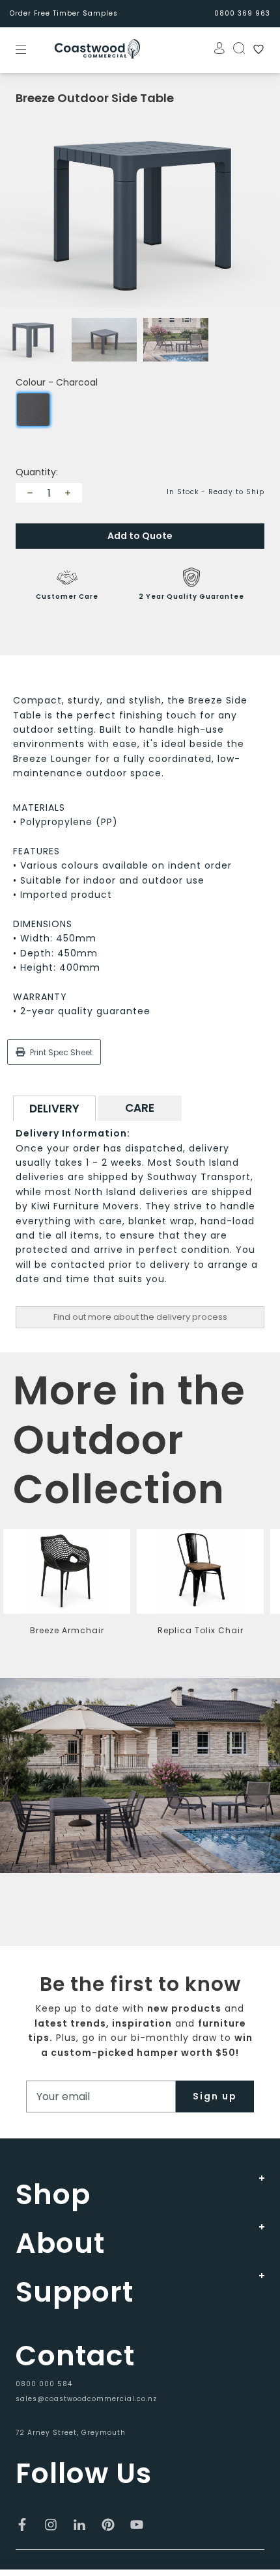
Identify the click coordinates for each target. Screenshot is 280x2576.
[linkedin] (79, 2525)
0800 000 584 (44, 2384)
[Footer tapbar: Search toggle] (235, 48)
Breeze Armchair (67, 1630)
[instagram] (51, 2525)
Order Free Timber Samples (64, 13)
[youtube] (137, 2525)
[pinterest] (108, 2525)
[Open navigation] (30, 49)
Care (140, 1108)
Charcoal (33, 410)
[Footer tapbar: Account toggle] (216, 48)
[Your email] (101, 2096)
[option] (140, 215)
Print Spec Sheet (60, 1052)
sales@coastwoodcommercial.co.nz (86, 2399)
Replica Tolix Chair (201, 1630)
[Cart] (255, 49)
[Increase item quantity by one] (68, 493)
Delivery (54, 1109)
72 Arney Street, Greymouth (71, 2433)
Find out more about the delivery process (140, 1317)
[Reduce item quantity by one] (30, 493)
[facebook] (22, 2525)
